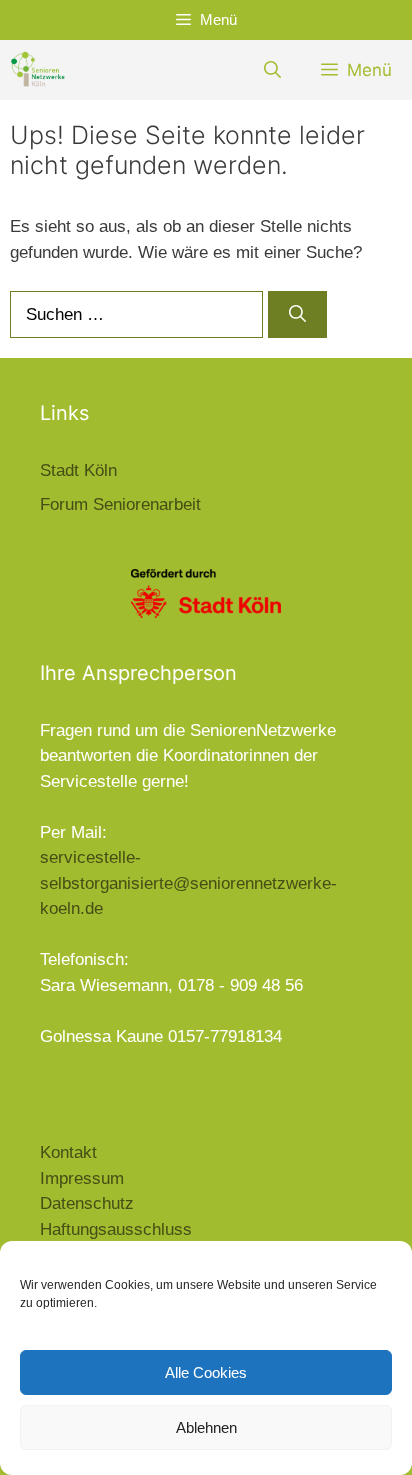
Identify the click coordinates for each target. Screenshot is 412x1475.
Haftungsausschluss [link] (116, 1229)
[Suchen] (297, 315)
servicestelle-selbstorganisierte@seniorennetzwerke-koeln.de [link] (188, 883)
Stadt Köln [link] (78, 470)
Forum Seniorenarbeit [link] (120, 504)
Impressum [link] (82, 1178)
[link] (37, 70)
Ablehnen (206, 1427)
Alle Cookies (206, 1372)
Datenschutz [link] (87, 1203)
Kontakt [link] (68, 1152)
